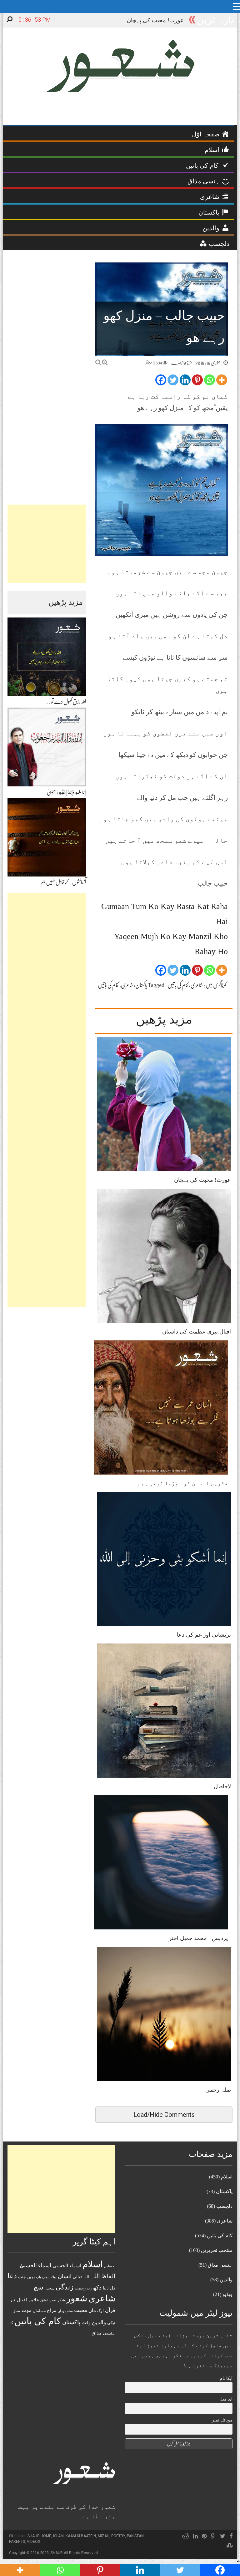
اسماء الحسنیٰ (35, 2266)
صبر (53, 2300)
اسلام (93, 2264)
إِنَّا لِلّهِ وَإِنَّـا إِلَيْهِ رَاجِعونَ (66, 792)
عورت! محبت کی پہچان (202, 1180)
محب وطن (65, 2311)
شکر (61, 2300)
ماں (92, 2310)
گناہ (10, 2323)
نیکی (111, 2323)
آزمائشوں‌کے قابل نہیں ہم (63, 882)
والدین (99, 2322)
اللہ (95, 2276)
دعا (12, 2276)
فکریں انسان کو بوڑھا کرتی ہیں (183, 1483)
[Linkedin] (185, 380)
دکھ (97, 2288)
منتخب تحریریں (217, 2250)
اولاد (54, 2277)
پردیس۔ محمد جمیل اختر (198, 1938)
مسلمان (39, 2311)
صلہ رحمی (218, 2090)
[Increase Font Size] (105, 362)
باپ (38, 2277)
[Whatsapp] (210, 380)
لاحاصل (222, 1786)
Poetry (118, 2536)
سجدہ (50, 2288)
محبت (81, 2310)
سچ (38, 2287)
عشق (44, 2300)
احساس (110, 2266)
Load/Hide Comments (164, 2115)
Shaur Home (39, 2536)
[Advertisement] (47, 544)
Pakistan (135, 2536)
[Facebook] (161, 380)
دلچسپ (224, 2206)
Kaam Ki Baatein (81, 2536)
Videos (33, 2542)
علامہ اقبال (28, 2300)
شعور (77, 2298)
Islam (58, 2536)
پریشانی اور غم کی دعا (204, 1635)
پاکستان (141, 985)
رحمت (80, 2288)
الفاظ (108, 2276)
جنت (22, 2277)
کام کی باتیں (178, 985)
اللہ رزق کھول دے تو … (65, 702)
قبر (13, 2300)
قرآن (110, 2310)
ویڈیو (227, 2294)
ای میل (226, 2399)
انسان (65, 2276)
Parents (17, 2542)
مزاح (52, 2310)
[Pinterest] (197, 380)
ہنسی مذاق (103, 2333)
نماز (17, 2311)
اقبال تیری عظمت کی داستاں (197, 1332)
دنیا (106, 2288)
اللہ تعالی (81, 2277)
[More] (222, 380)
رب (89, 2288)
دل (112, 2288)
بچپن (31, 2277)
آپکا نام (226, 2378)
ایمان (46, 2277)
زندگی (65, 2287)
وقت (86, 2323)
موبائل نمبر (222, 2420)
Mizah (104, 2536)
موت (27, 2310)
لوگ (100, 2311)
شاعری (197, 985)
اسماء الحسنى (67, 2266)
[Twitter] (173, 380)
